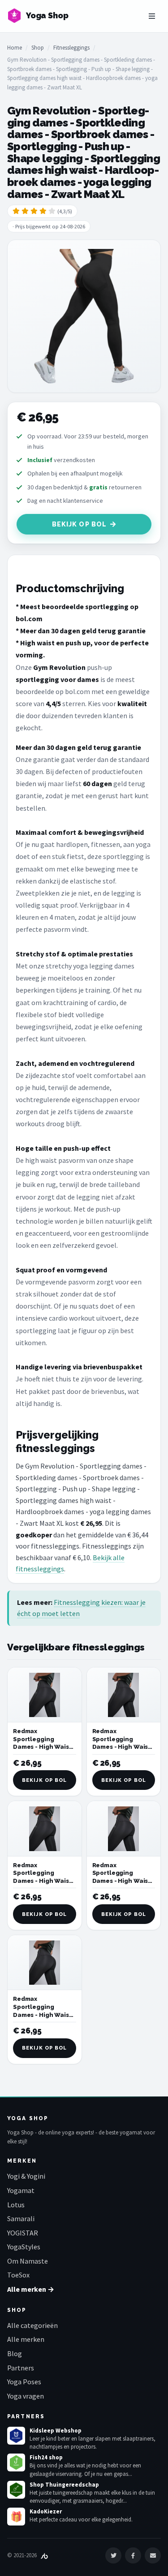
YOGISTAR (23, 2233)
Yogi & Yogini (26, 2176)
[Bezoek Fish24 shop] (16, 2462)
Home (15, 48)
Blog (15, 2353)
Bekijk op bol (80, 524)
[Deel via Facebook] (133, 2555)
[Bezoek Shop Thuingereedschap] (16, 2490)
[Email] (153, 2555)
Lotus (16, 2205)
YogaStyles (24, 2247)
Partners (21, 2368)
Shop (38, 48)
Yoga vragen (26, 2396)
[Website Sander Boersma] (44, 2555)
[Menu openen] (152, 16)
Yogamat (21, 2190)
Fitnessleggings (71, 48)
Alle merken (26, 2339)
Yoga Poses (24, 2382)
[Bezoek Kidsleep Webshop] (16, 2436)
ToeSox (18, 2275)
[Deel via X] (113, 2555)
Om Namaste (28, 2261)
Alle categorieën (32, 2325)
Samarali (21, 2218)
